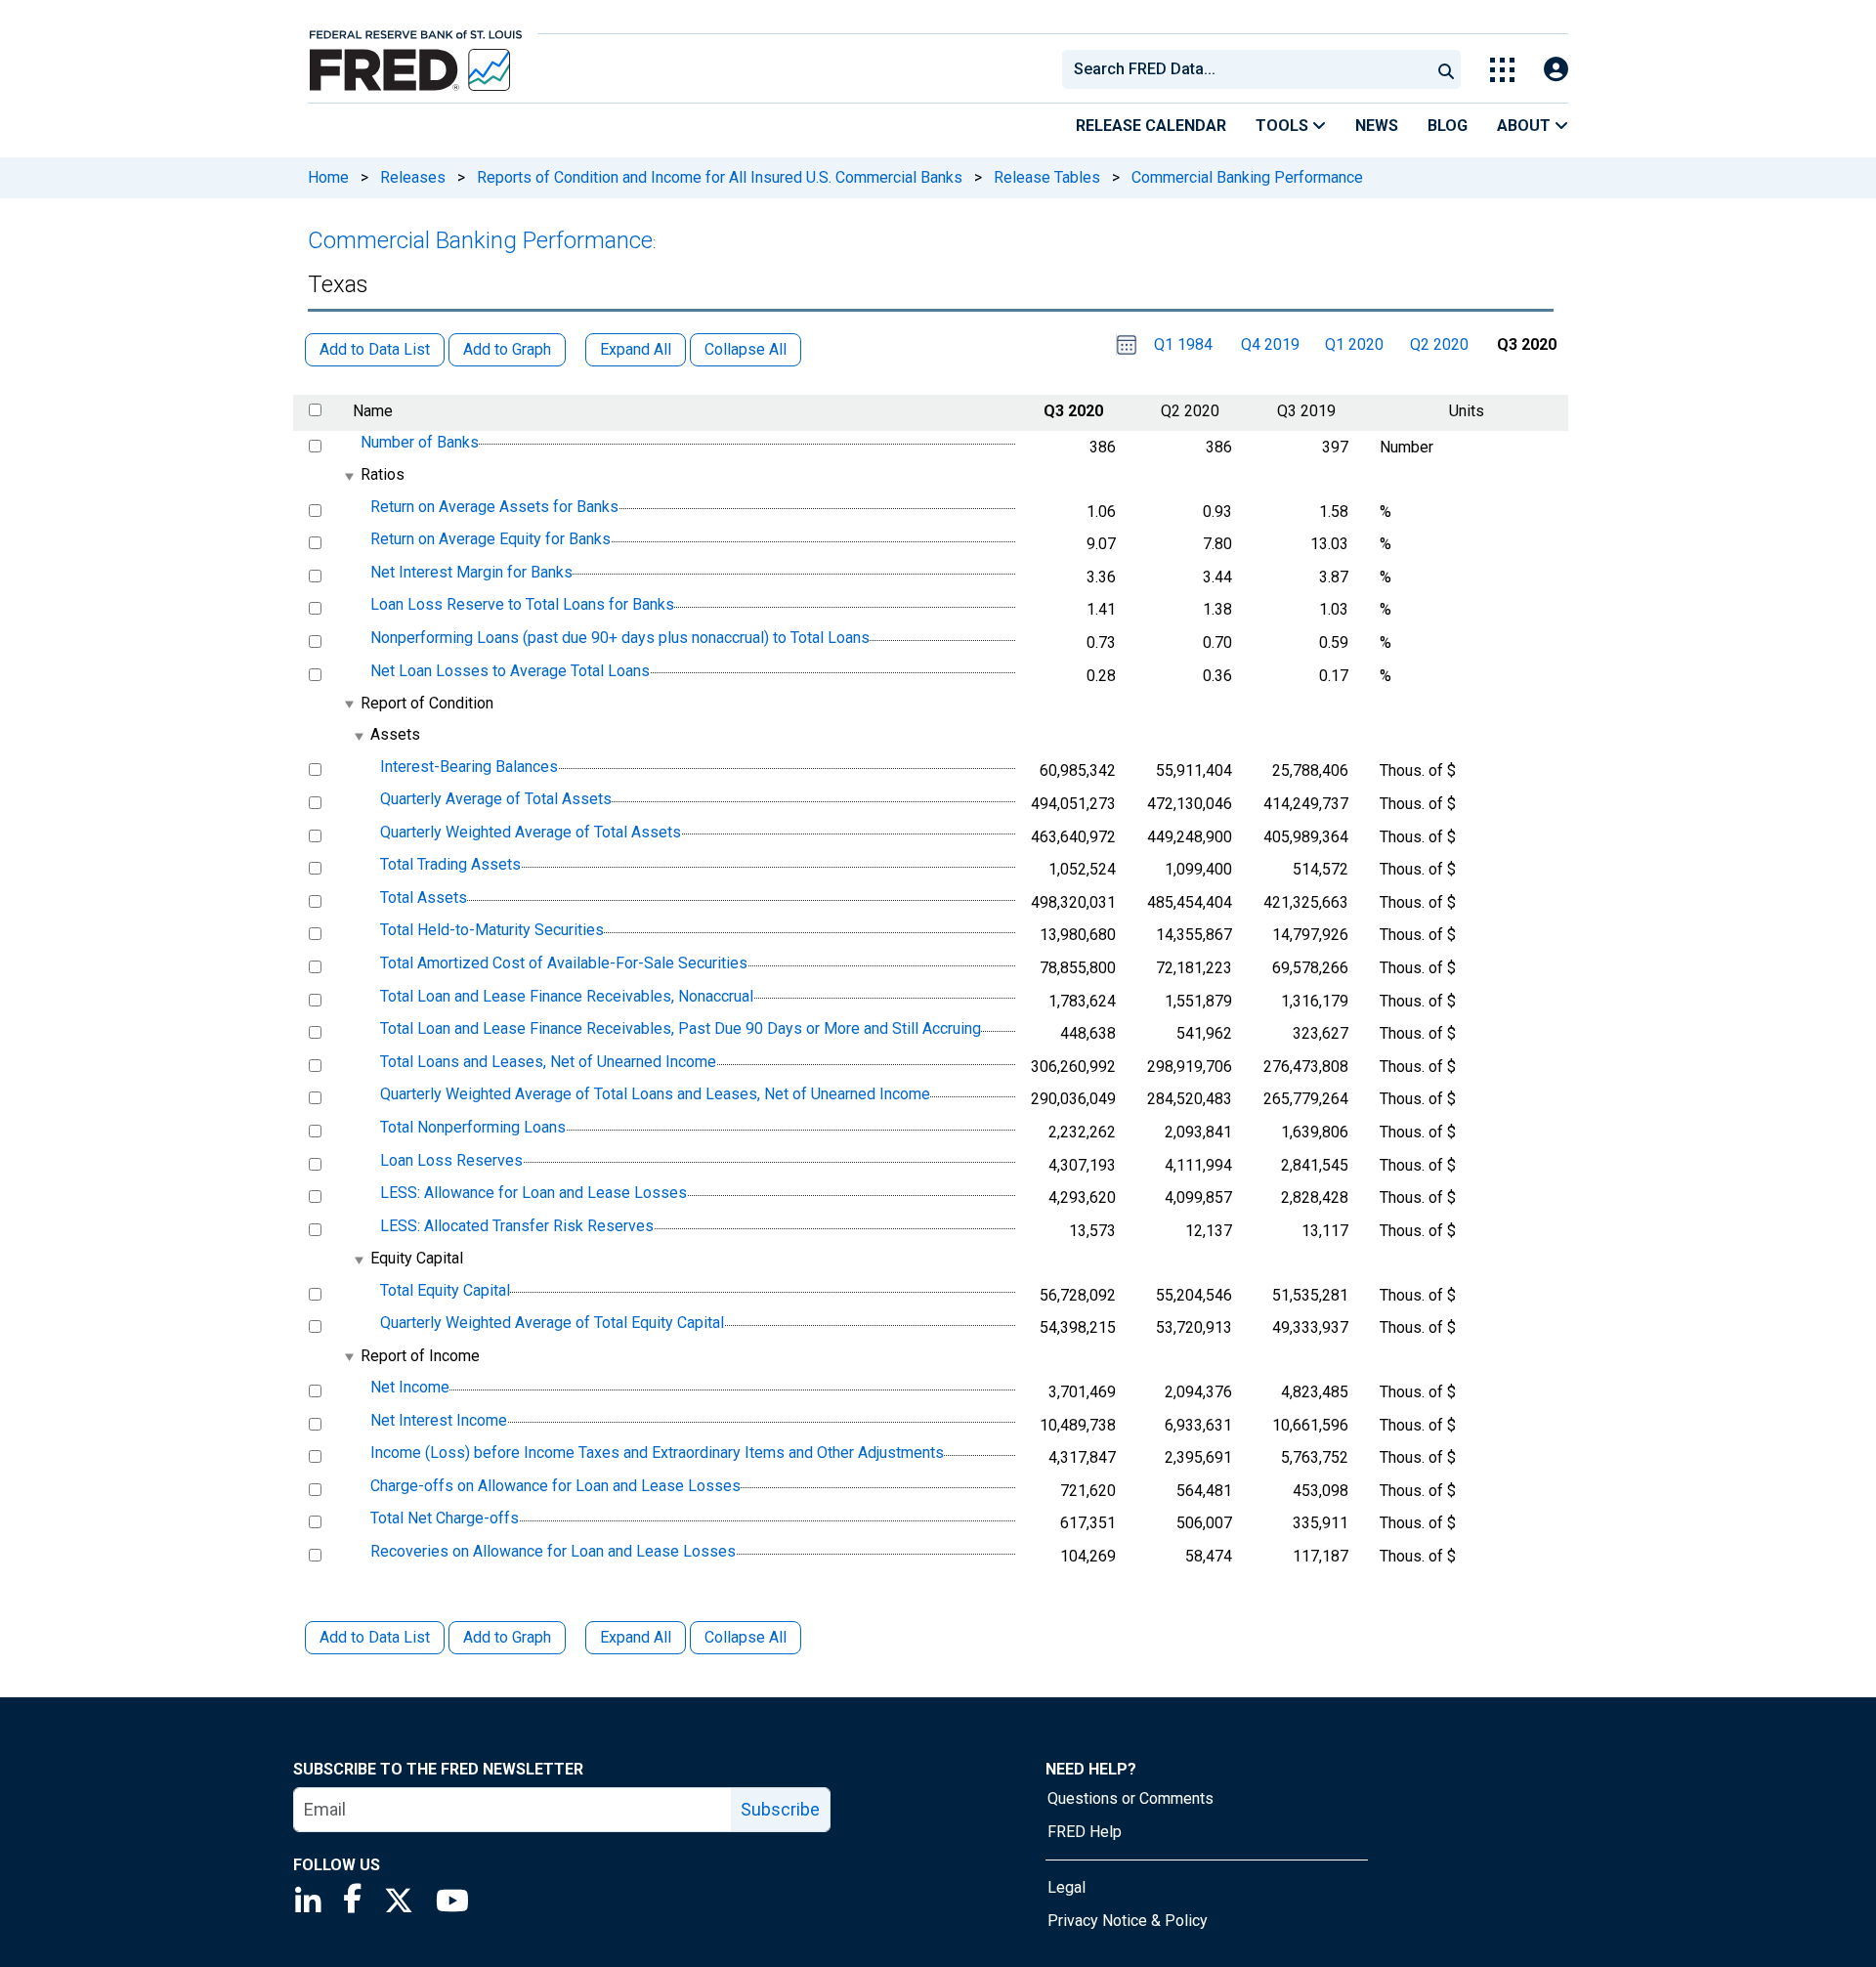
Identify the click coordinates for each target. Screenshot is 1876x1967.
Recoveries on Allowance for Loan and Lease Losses (553, 1551)
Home (328, 177)
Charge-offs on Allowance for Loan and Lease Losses (555, 1486)
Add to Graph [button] (507, 349)
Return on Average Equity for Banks (490, 539)
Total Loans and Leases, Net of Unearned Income (548, 1062)
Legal (1066, 1887)
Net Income (410, 1387)
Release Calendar (1151, 126)
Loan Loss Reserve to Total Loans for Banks (522, 605)
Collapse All (746, 1637)
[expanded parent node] (348, 476)
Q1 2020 (1354, 344)
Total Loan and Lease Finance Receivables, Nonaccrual (567, 996)
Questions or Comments (1130, 1798)
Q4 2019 (1270, 344)
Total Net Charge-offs (445, 1519)
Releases (413, 177)
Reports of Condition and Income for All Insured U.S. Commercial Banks (720, 177)
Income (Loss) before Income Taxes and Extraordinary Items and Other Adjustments (657, 1453)
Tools (1284, 126)
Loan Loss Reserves (451, 1160)
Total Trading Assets (450, 864)
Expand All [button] (636, 349)
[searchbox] (1250, 69)
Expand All (636, 1637)
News (1377, 126)
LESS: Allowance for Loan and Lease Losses (533, 1193)
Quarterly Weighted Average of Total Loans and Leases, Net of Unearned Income (655, 1095)
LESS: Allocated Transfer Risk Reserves (517, 1226)
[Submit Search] (1446, 69)
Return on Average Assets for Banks (494, 507)
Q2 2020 (1439, 344)
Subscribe (780, 1809)
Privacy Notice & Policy (1128, 1921)
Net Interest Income (439, 1420)
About (1526, 126)
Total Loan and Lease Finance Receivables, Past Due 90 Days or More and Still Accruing (681, 1028)
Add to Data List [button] (375, 349)
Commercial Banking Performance (1247, 177)
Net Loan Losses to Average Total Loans (510, 671)
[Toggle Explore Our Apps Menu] (1502, 70)
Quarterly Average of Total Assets (496, 799)
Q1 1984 (1183, 344)
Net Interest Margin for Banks (471, 572)
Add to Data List (375, 1637)
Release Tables (1047, 177)
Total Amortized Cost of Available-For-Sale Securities (564, 963)
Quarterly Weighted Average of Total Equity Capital (552, 1323)
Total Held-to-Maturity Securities (492, 931)
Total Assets (424, 898)
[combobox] (1245, 69)
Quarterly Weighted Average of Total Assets (531, 832)
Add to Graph (507, 1637)
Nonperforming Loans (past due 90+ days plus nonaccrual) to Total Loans (620, 638)
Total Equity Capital (445, 1290)
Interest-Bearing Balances (469, 767)
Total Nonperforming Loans (473, 1127)
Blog (1448, 126)
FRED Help (1085, 1832)
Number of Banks (420, 442)
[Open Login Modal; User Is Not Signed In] (1556, 70)
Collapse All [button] (746, 349)
